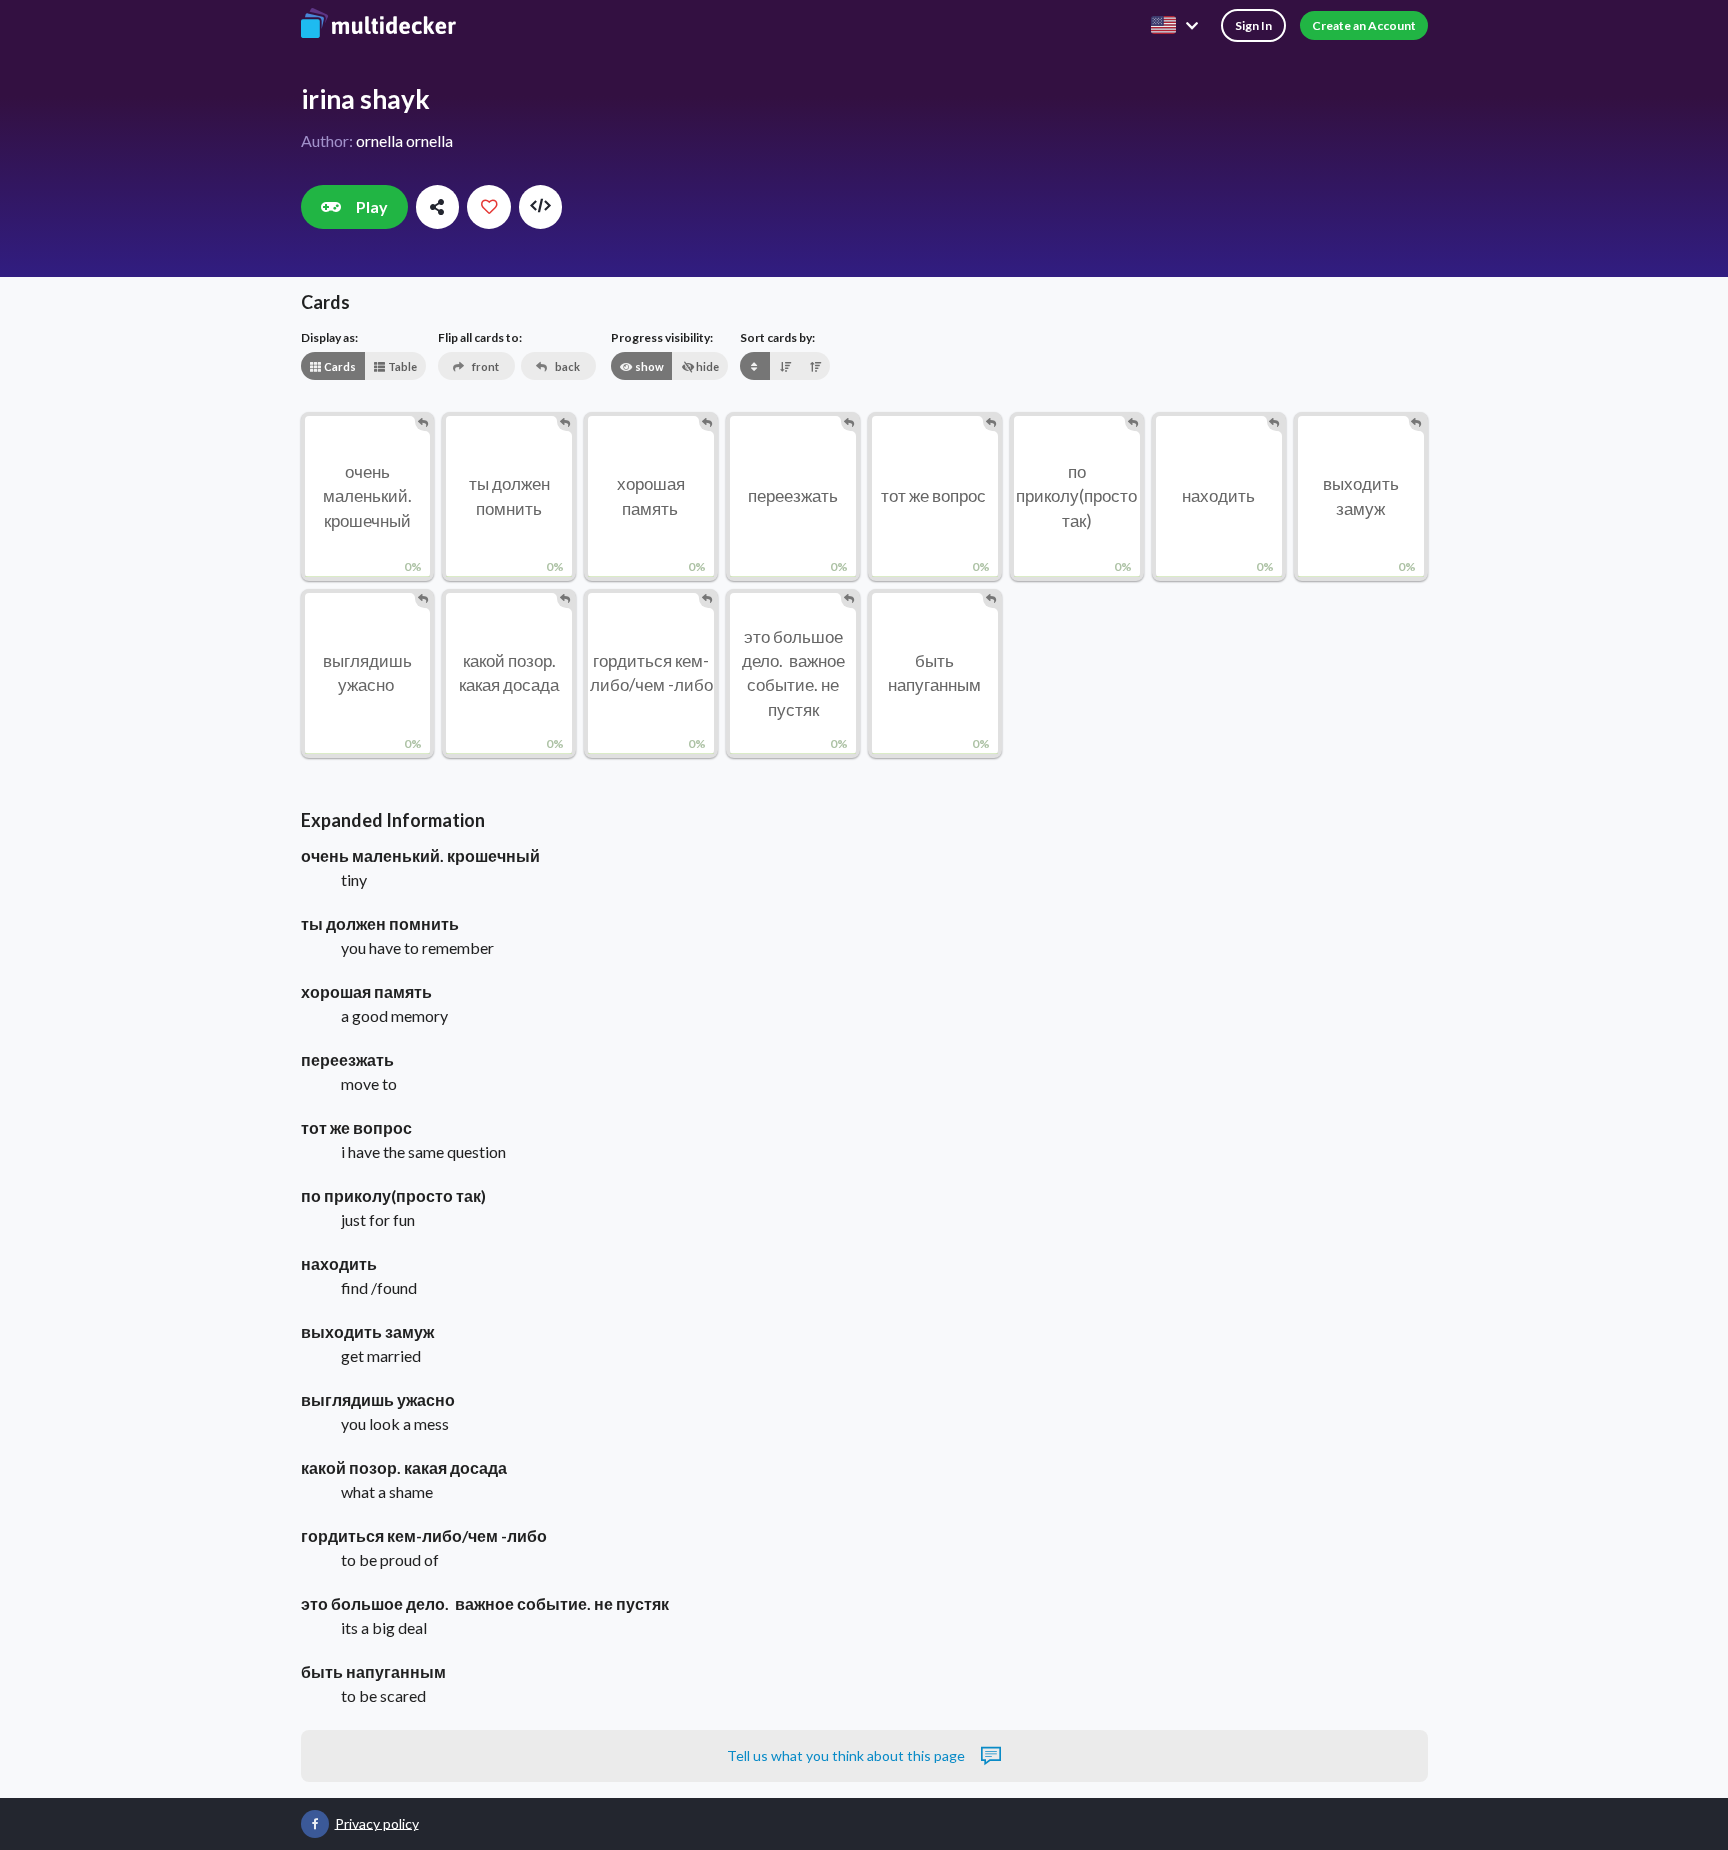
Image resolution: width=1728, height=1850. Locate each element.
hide (706, 366)
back (566, 366)
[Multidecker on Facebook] (315, 1824)
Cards (339, 366)
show (648, 366)
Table (401, 366)
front (484, 366)
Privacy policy (377, 1822)
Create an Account (1364, 25)
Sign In (1253, 25)
